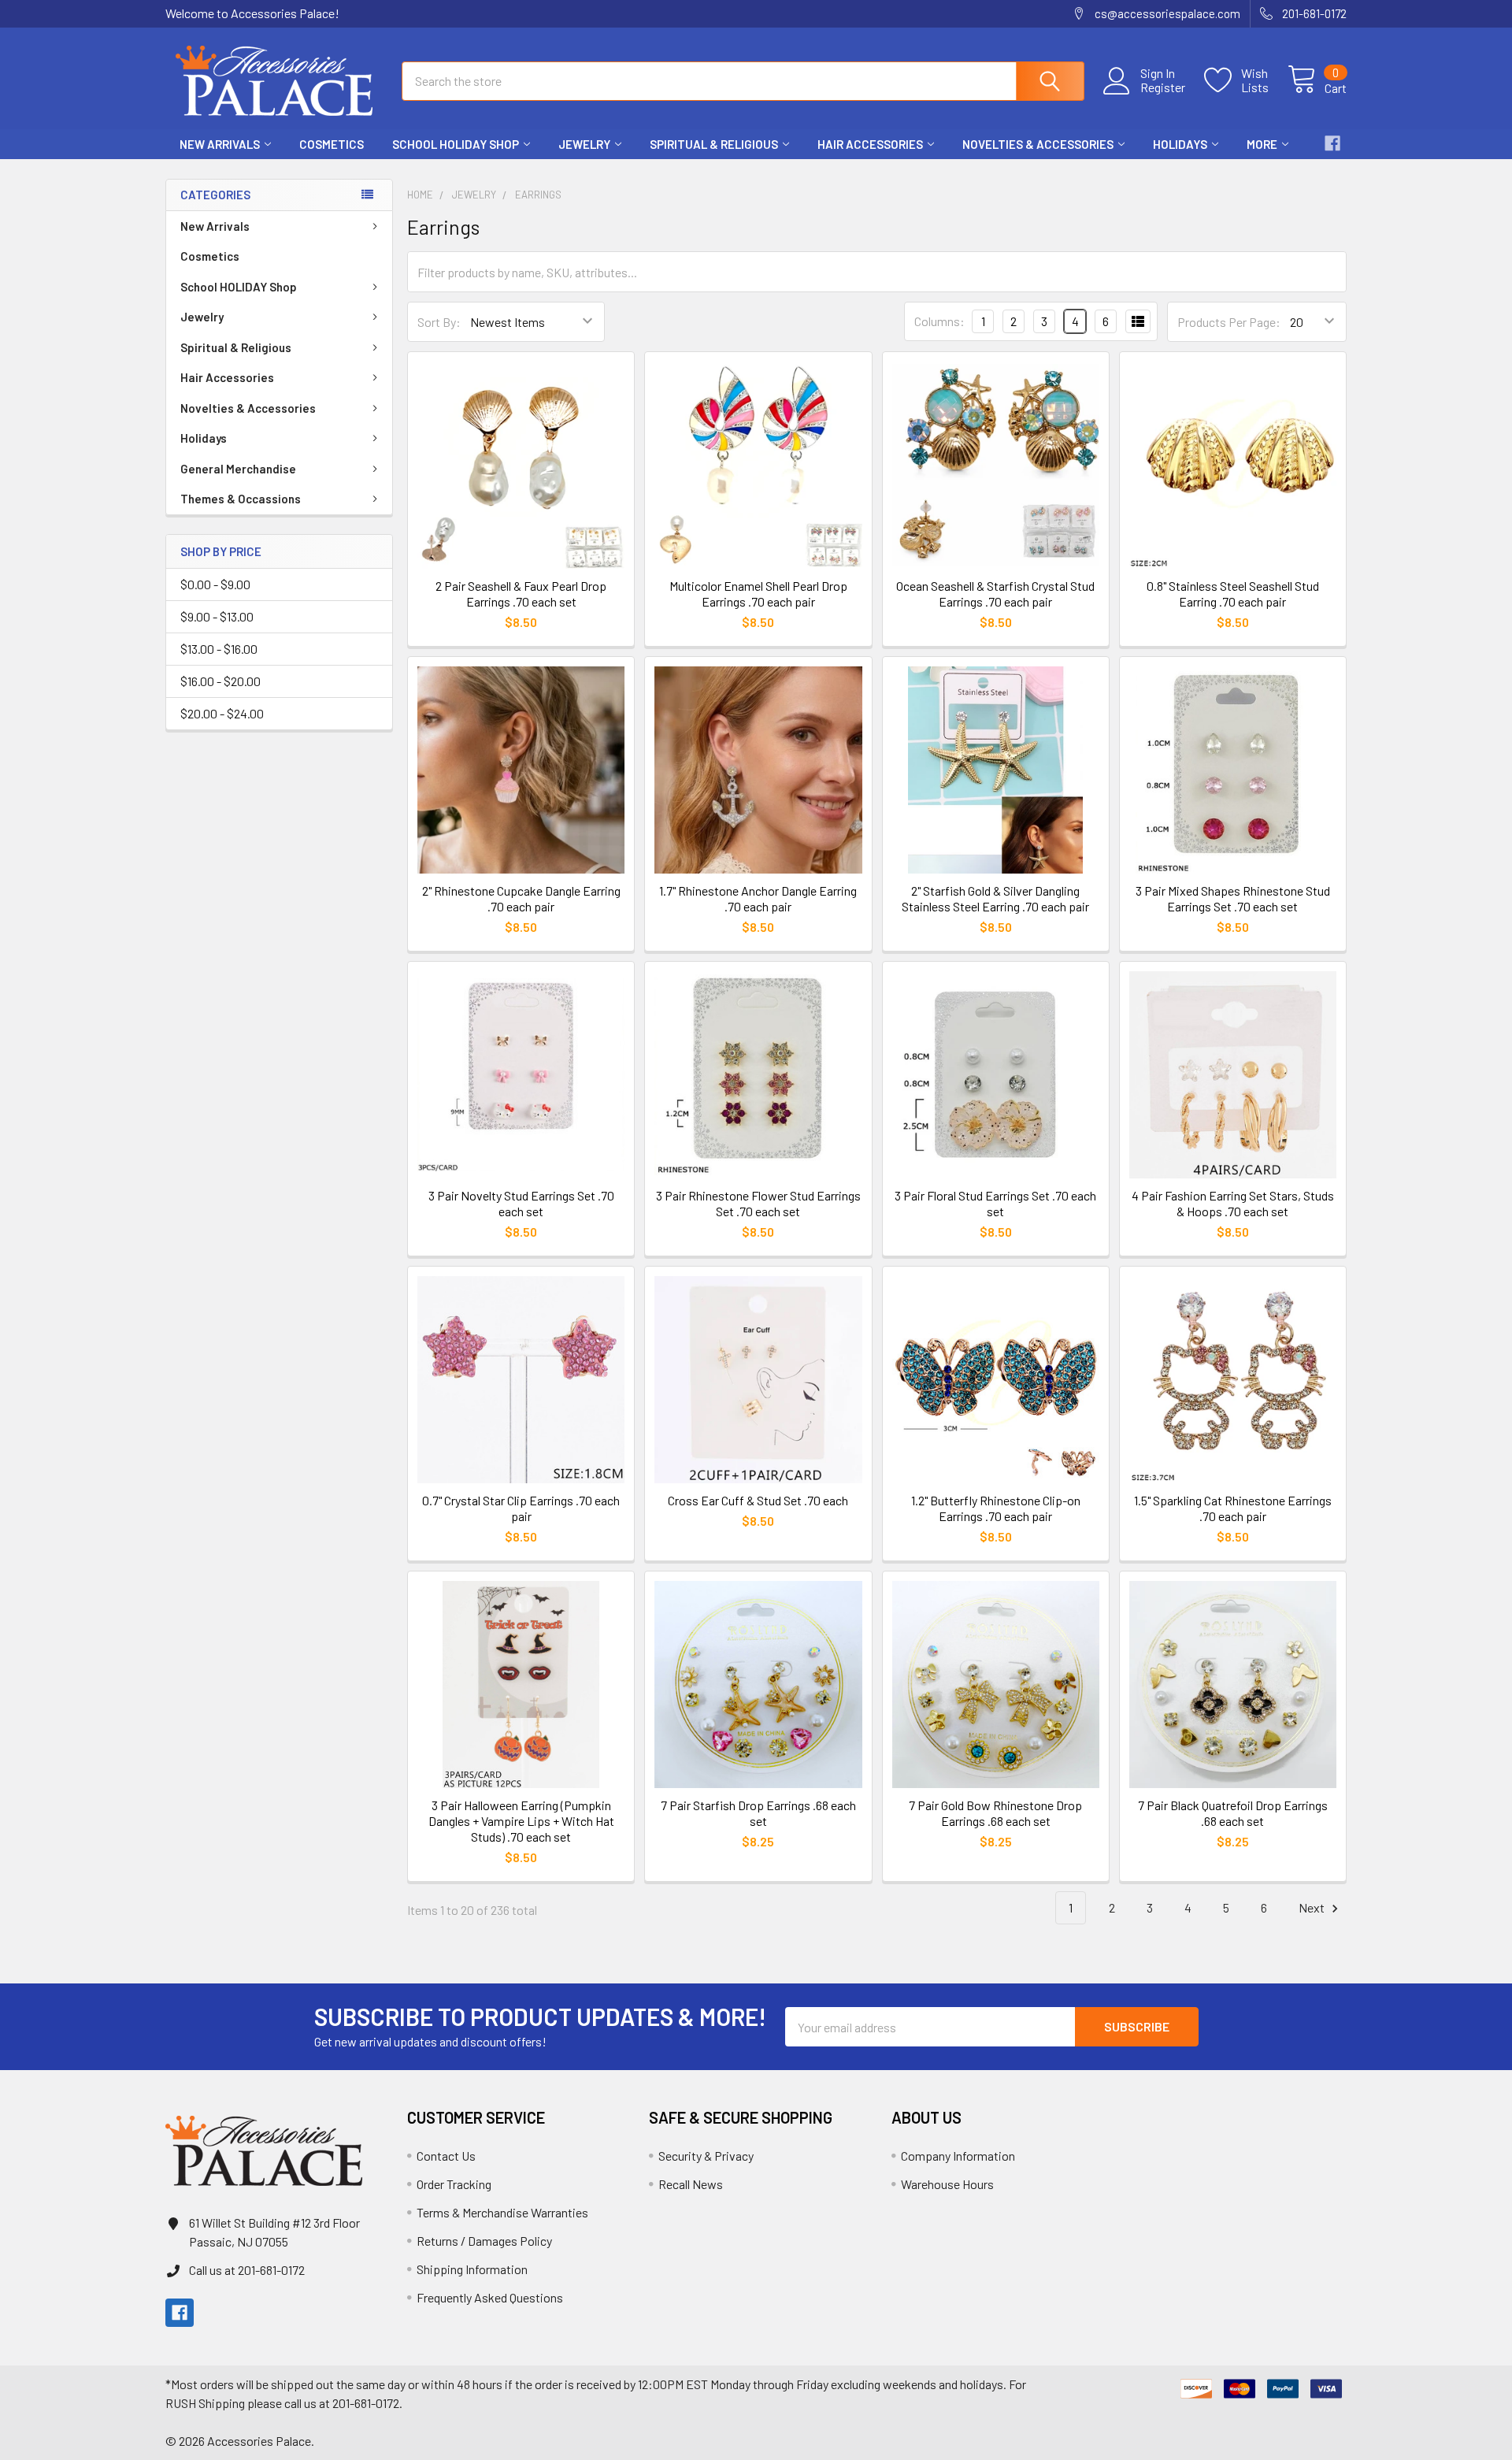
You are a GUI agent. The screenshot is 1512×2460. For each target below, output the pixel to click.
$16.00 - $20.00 (220, 681)
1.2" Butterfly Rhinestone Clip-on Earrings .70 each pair (996, 1508)
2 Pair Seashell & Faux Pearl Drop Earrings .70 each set (521, 594)
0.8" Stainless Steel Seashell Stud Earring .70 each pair (1233, 594)
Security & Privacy (706, 2156)
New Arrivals (220, 144)
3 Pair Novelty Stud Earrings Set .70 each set (521, 1203)
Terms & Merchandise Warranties (502, 2212)
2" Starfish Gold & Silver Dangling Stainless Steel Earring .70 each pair (995, 898)
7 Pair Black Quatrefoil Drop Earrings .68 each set (1233, 1813)
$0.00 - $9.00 (215, 584)
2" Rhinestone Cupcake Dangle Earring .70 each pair (521, 898)
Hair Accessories (870, 144)
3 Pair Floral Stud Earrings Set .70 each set (995, 1203)
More (1262, 144)
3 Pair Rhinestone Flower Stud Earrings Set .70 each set (758, 1203)
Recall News (691, 2184)
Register (1163, 87)
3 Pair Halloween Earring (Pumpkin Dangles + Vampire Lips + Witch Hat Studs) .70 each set (521, 1821)
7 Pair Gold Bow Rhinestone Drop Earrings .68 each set (995, 1813)
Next (1313, 1907)
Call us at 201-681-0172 (247, 2270)
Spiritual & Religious (714, 144)
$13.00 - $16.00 (219, 649)
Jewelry (584, 144)
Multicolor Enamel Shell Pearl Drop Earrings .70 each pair (758, 594)
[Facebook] (1332, 143)
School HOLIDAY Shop (456, 144)
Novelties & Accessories (1038, 144)
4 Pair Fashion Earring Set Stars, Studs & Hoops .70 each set (1233, 1203)
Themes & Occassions (241, 499)
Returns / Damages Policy (484, 2241)
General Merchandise (238, 469)
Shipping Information (472, 2269)
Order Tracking (454, 2184)
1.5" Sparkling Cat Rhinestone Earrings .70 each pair (1233, 1508)
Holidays (1180, 144)
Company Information (958, 2156)
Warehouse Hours (947, 2184)
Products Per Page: (1229, 322)
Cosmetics (332, 144)
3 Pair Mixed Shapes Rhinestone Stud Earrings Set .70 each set (1233, 898)
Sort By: (439, 322)
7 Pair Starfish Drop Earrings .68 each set (758, 1813)
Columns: (939, 321)
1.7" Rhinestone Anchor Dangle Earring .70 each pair (758, 898)
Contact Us (446, 2156)
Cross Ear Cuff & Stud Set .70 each (758, 1500)
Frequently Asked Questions (490, 2297)
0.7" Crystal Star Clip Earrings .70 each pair (521, 1508)
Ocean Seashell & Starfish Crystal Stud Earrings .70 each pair (995, 594)
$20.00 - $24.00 (222, 713)
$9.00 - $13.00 (217, 616)
